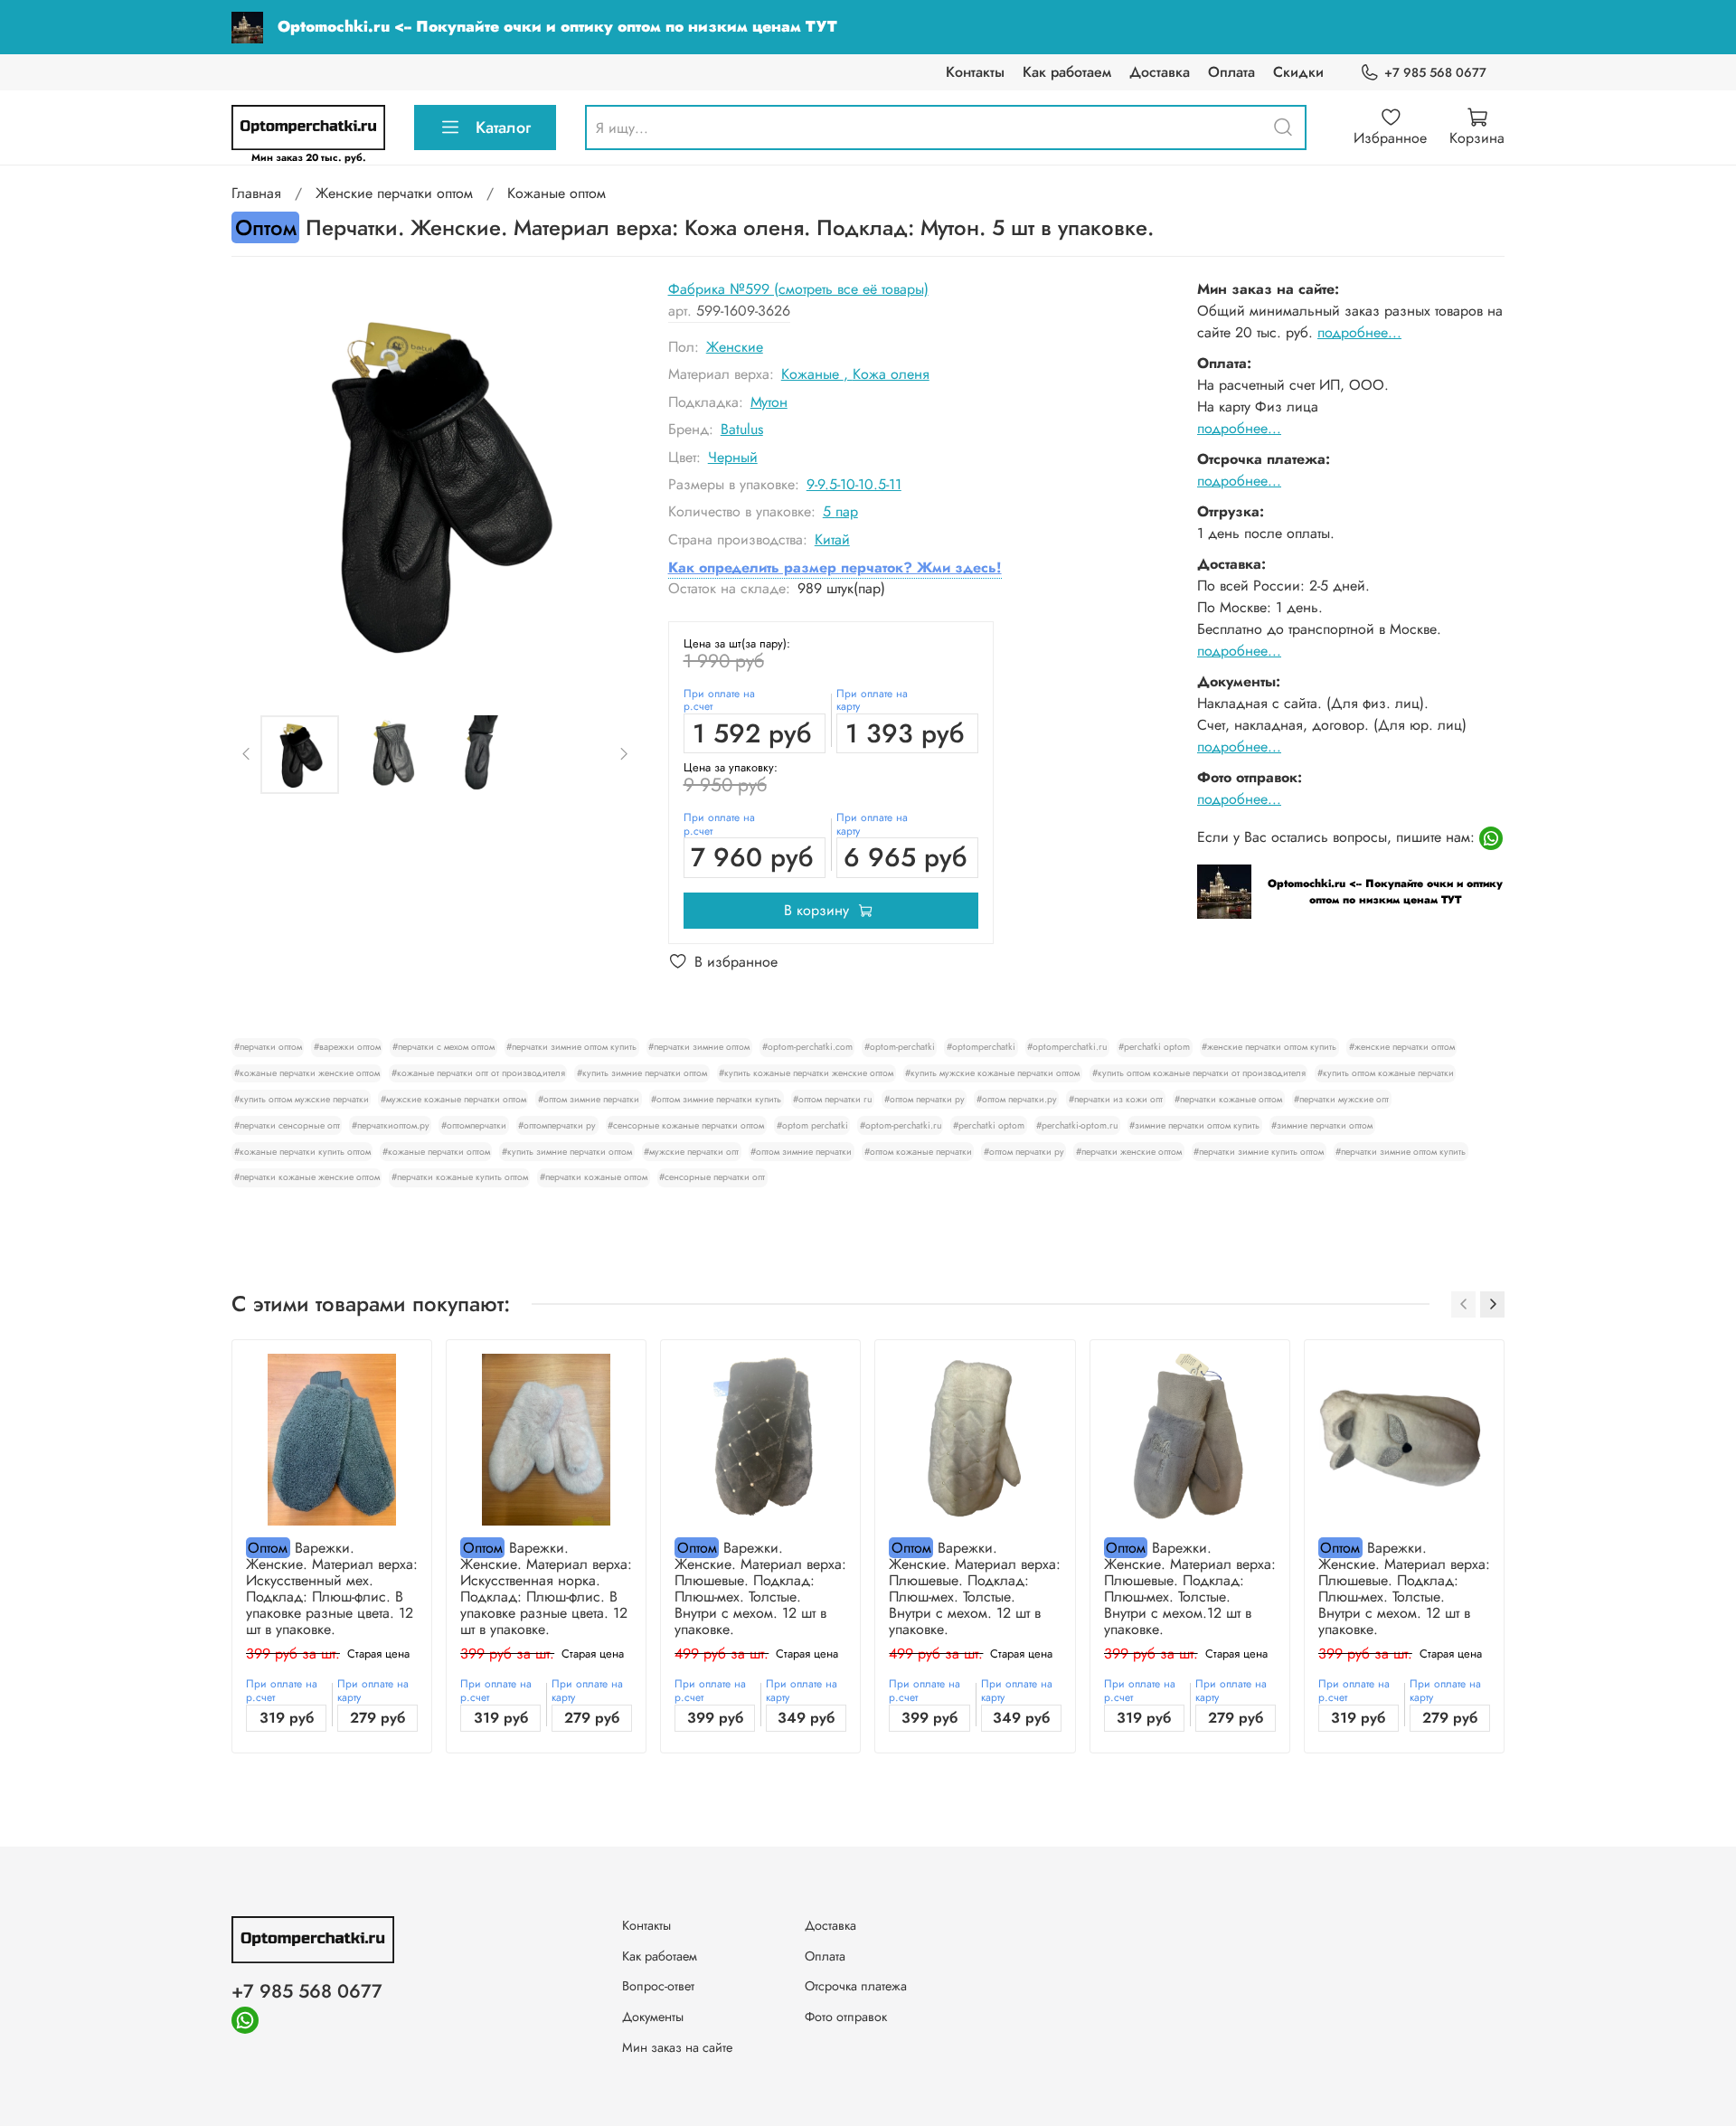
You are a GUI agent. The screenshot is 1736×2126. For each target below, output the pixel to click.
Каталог (503, 128)
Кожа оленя (891, 374)
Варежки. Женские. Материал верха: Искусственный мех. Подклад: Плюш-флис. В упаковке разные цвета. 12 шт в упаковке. (332, 1588)
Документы (653, 2017)
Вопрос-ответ (658, 1986)
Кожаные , (817, 374)
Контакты (975, 72)
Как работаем (1067, 72)
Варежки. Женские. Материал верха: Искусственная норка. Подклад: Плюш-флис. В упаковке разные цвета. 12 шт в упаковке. (546, 1588)
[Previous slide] (260, 482)
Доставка (1160, 72)
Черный (733, 457)
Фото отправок (846, 2017)
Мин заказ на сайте (677, 2047)
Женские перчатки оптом (394, 193)
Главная (256, 193)
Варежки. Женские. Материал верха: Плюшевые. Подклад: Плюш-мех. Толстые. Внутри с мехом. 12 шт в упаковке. (760, 1588)
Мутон (769, 402)
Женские (735, 347)
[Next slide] (610, 482)
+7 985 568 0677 (1435, 72)
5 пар (840, 511)
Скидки (1298, 72)
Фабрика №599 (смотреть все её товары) (798, 289)
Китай (832, 539)
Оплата (1231, 72)
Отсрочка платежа (856, 1986)
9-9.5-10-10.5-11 (854, 484)
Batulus (742, 429)
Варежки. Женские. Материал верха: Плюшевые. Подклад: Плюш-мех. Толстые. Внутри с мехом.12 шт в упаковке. (1190, 1588)
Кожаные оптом (557, 193)
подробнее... (1359, 332)
